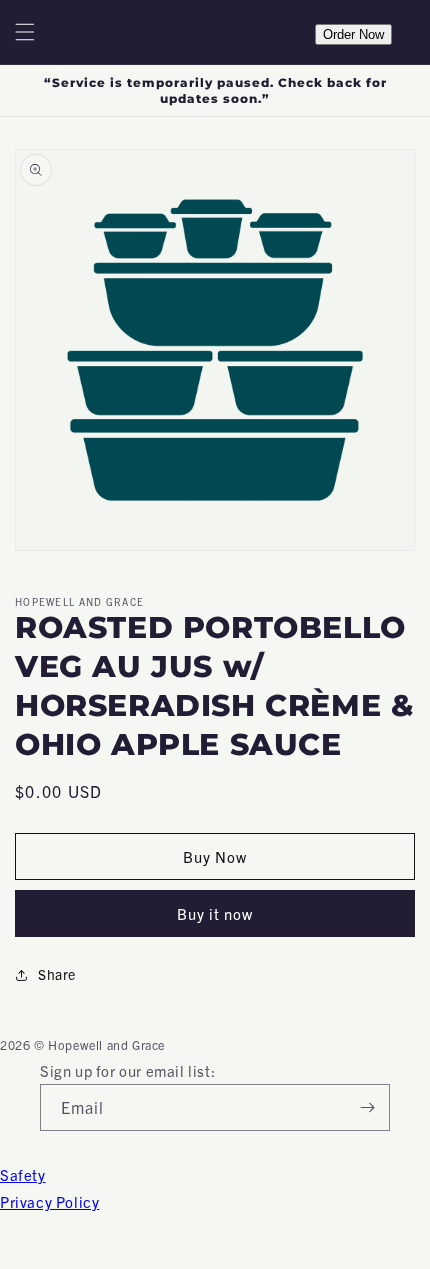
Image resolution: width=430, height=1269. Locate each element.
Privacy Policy (49, 1201)
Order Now (353, 34)
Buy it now (215, 913)
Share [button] (57, 974)
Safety (23, 1174)
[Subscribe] (367, 1107)
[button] (25, 32)
